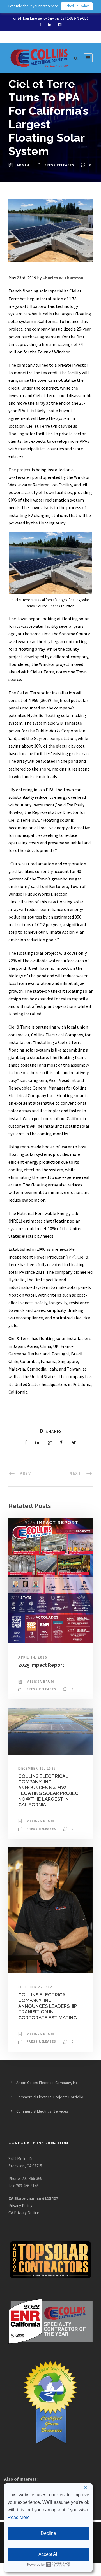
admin (23, 165)
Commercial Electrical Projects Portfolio (50, 2097)
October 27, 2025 (36, 1987)
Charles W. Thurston (63, 278)
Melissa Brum (40, 1681)
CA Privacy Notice (24, 2213)
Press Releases (59, 165)
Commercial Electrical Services (42, 2111)
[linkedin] (50, 24)
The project (20, 470)
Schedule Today (77, 6)
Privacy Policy (20, 2206)
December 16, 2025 (37, 1768)
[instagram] (60, 24)
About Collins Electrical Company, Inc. (47, 2083)
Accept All (48, 2554)
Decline (48, 2533)
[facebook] (40, 24)
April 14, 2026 (33, 1657)
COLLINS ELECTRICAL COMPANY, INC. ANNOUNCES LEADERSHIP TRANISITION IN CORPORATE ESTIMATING (48, 2006)
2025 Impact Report (41, 1665)
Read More (19, 2517)
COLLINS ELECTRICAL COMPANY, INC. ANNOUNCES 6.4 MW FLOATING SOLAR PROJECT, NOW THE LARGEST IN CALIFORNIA (50, 1790)
